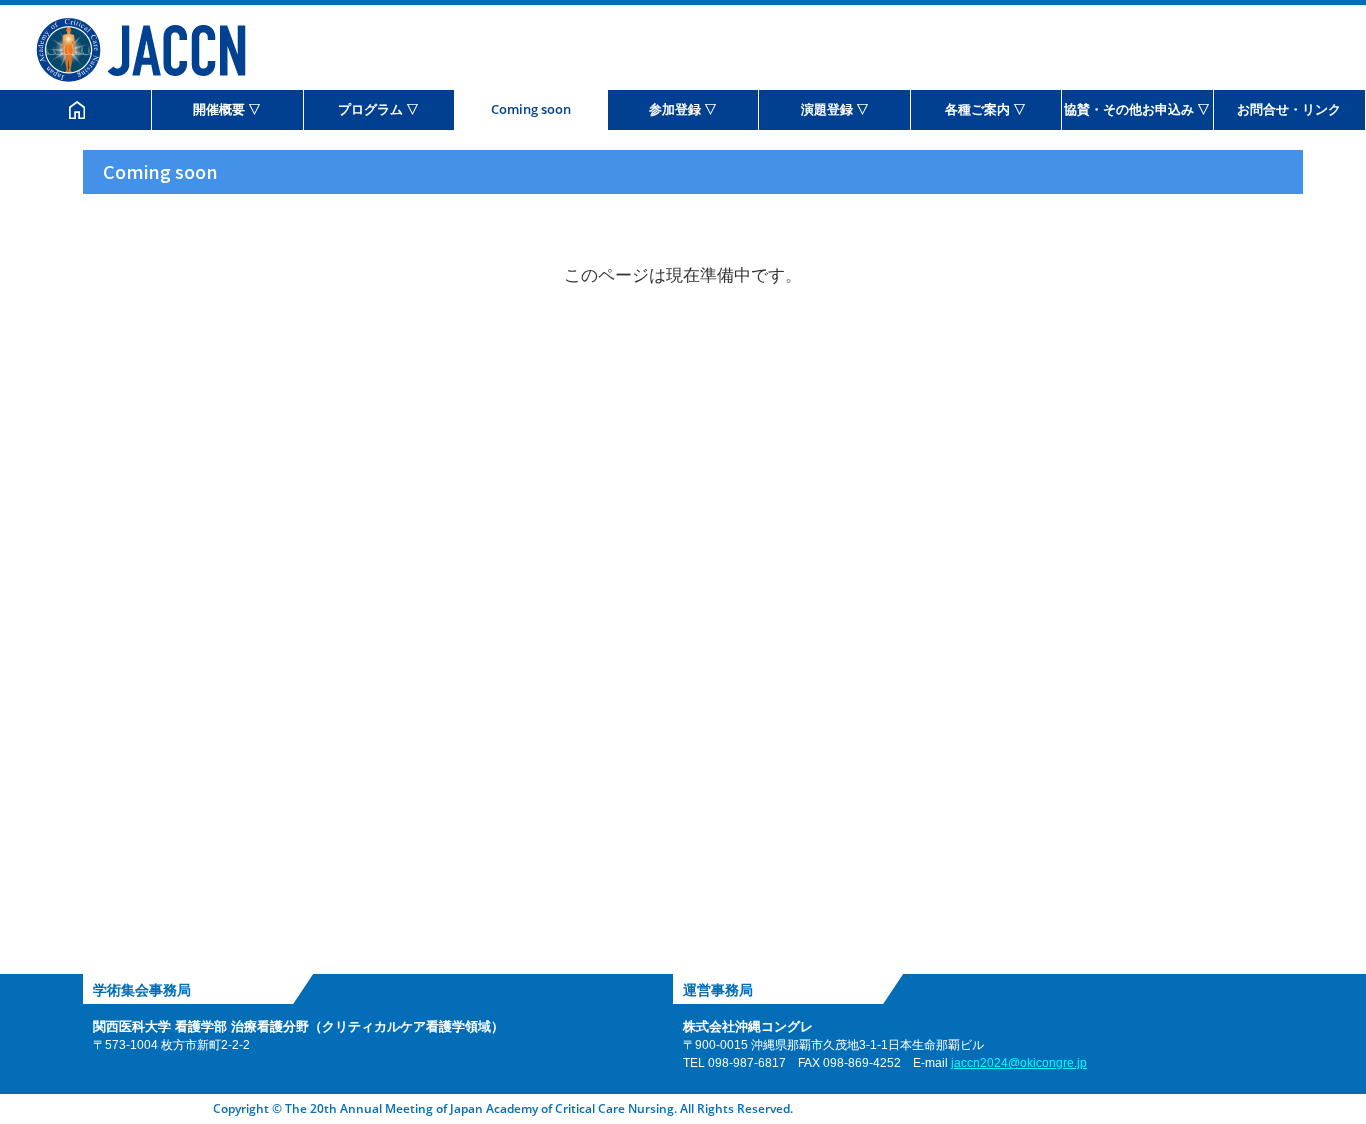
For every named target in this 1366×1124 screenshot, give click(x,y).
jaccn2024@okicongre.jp (1019, 1063)
